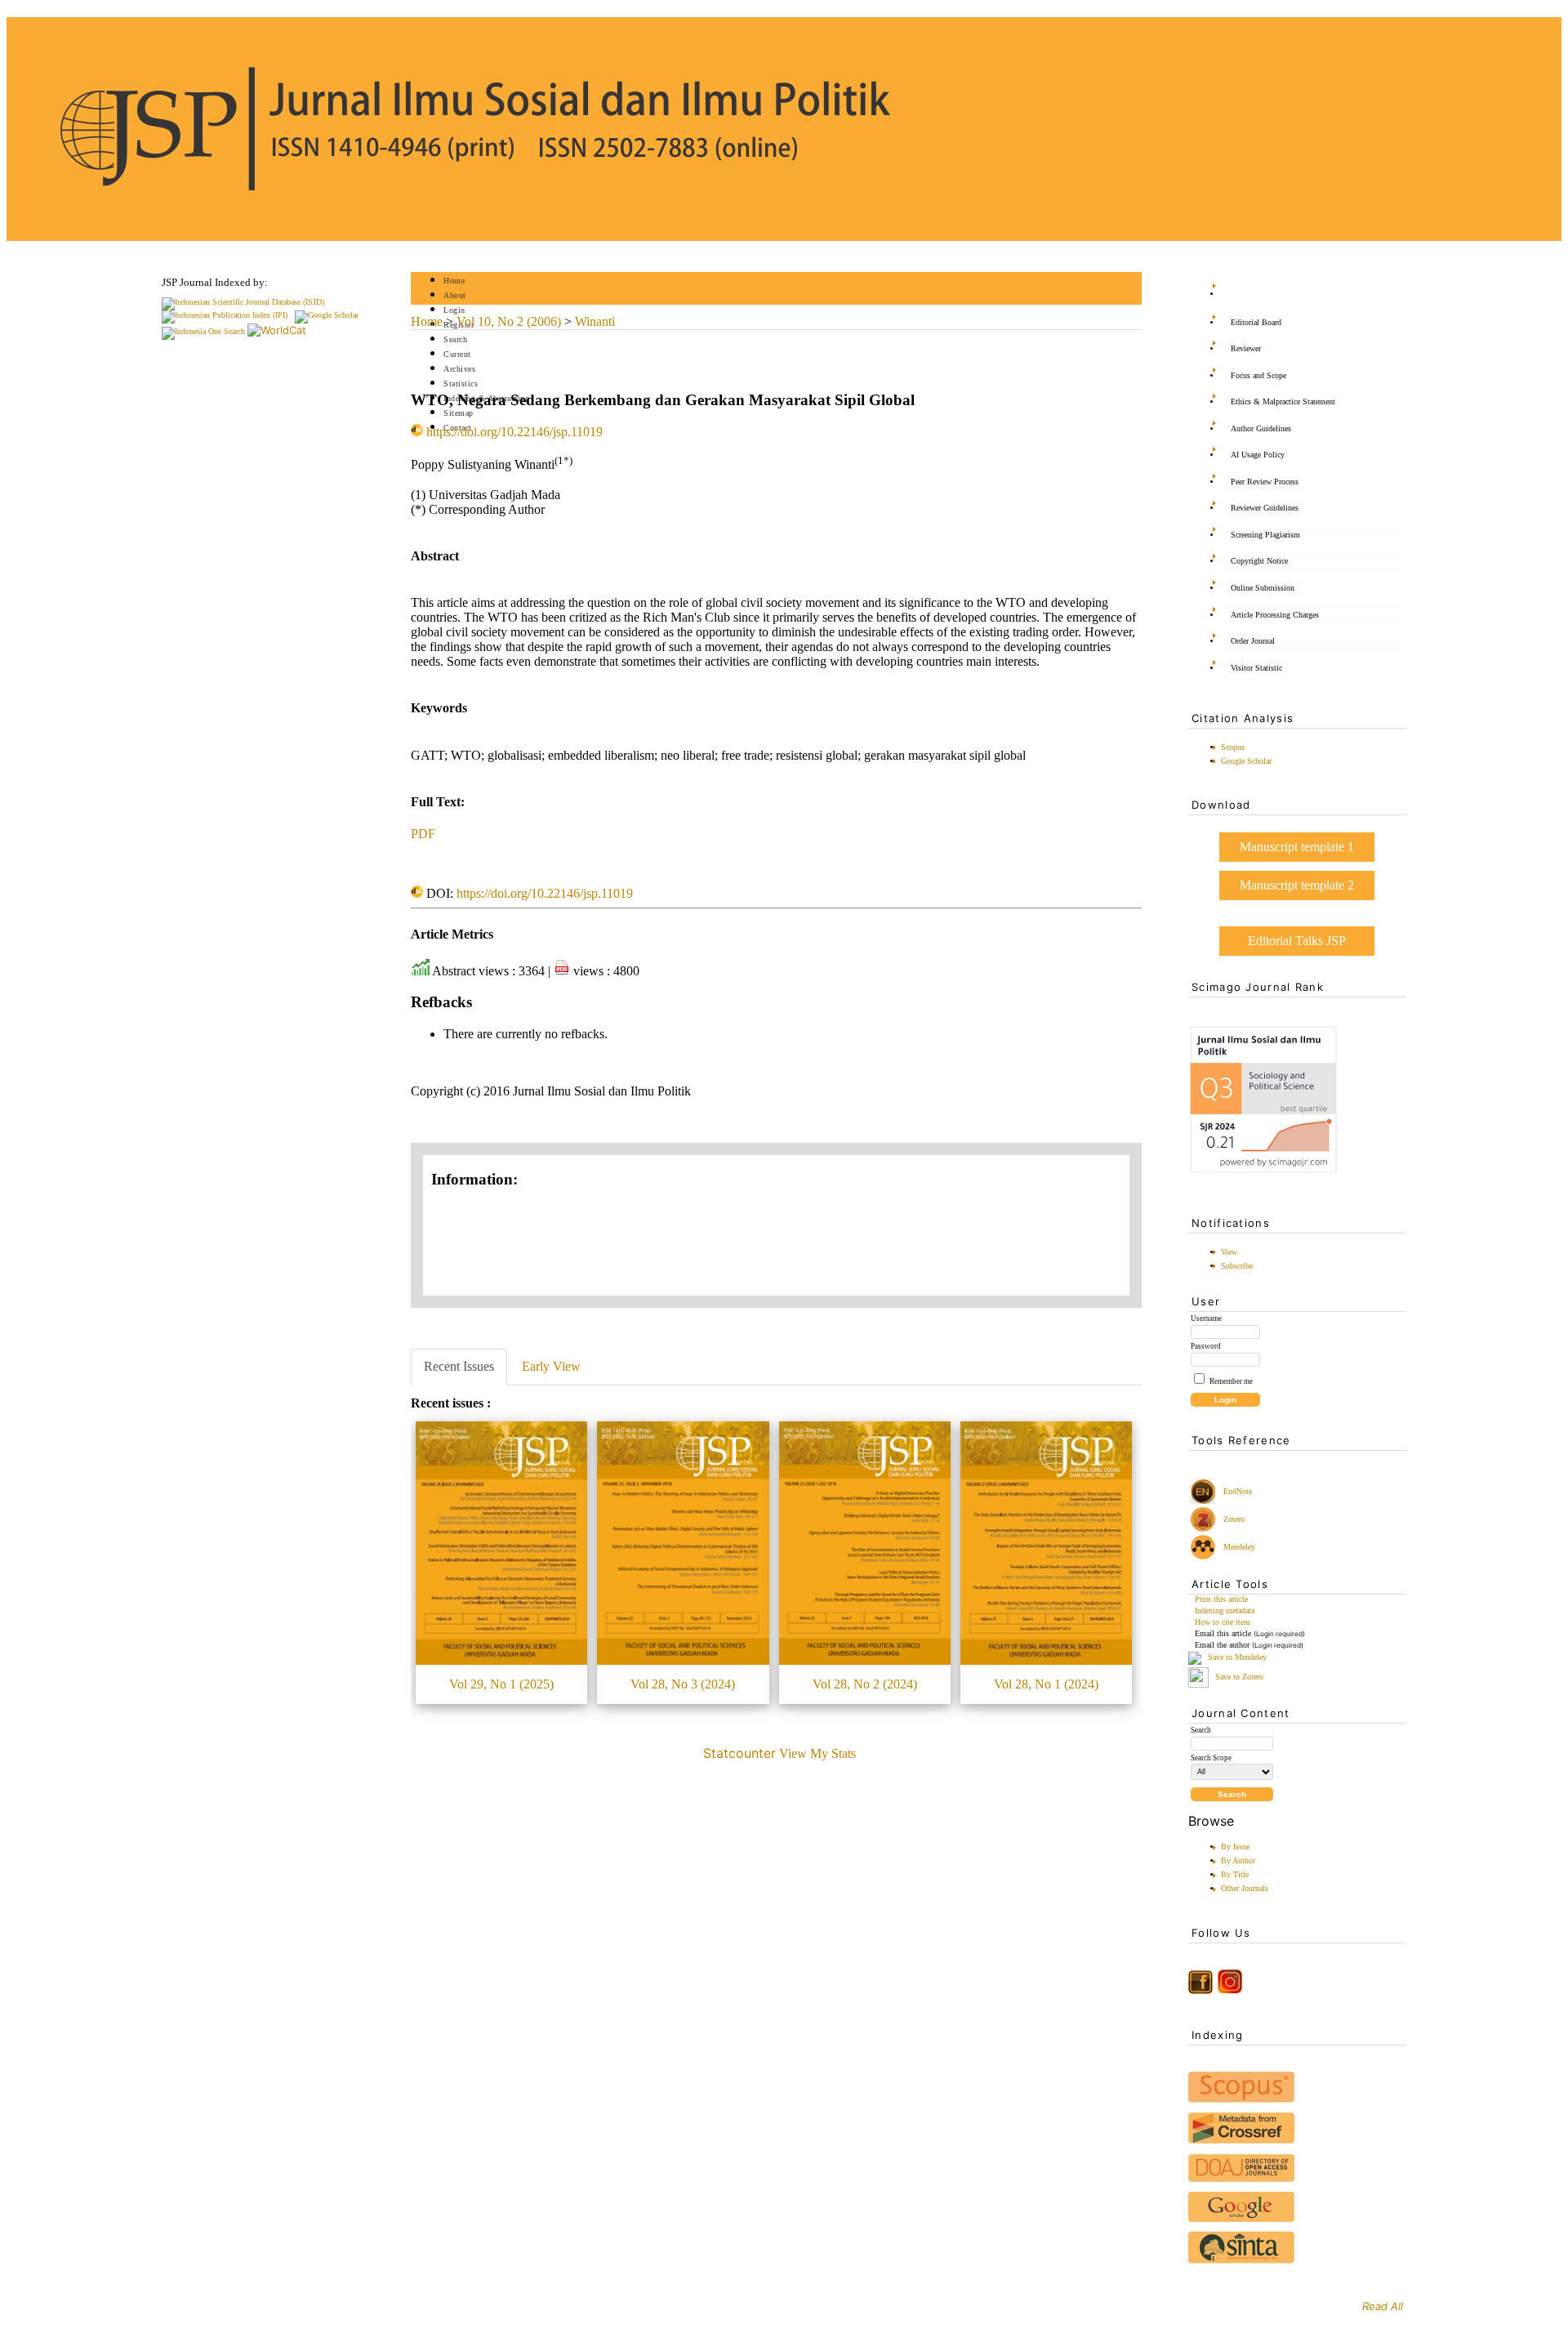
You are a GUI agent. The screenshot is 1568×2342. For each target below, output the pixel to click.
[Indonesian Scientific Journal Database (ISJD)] (243, 302)
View (1229, 1252)
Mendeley (1237, 1547)
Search (455, 339)
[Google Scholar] (327, 315)
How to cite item (1223, 1622)
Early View (551, 1366)
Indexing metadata (1225, 1610)
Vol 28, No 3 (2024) (683, 1684)
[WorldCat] (277, 330)
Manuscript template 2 (1297, 885)
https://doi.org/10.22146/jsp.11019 (514, 432)
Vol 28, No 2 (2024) (865, 1684)
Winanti (595, 321)
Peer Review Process (1265, 482)
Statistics (461, 384)
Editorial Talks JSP (1297, 941)
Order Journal (1253, 641)
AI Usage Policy (1258, 455)
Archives (459, 369)
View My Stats (817, 1753)
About (455, 295)
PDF (423, 834)
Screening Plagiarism (1265, 535)
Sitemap (459, 413)
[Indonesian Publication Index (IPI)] (225, 315)
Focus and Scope (1258, 375)
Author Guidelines (1261, 428)
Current (457, 354)
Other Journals (1245, 1888)
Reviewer (1246, 348)
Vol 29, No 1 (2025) (501, 1684)
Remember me (1231, 1381)
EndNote (1236, 1491)
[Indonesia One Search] (203, 331)
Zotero (1234, 1519)
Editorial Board (1256, 322)
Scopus (1233, 747)
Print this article (1221, 1599)
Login (454, 310)
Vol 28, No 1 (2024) (1046, 1684)
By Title (1235, 1874)
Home (454, 281)
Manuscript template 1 (1297, 847)
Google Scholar (1246, 761)
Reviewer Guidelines (1265, 508)
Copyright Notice (1259, 561)
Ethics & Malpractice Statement (1283, 401)
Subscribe (1237, 1266)
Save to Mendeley (1237, 1658)
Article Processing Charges (1275, 615)
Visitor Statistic (1256, 668)
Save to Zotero (1238, 1677)
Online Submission (1263, 588)
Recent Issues (459, 1366)
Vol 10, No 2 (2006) (509, 321)
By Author (1238, 1860)
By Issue (1235, 1847)
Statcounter (739, 1753)
